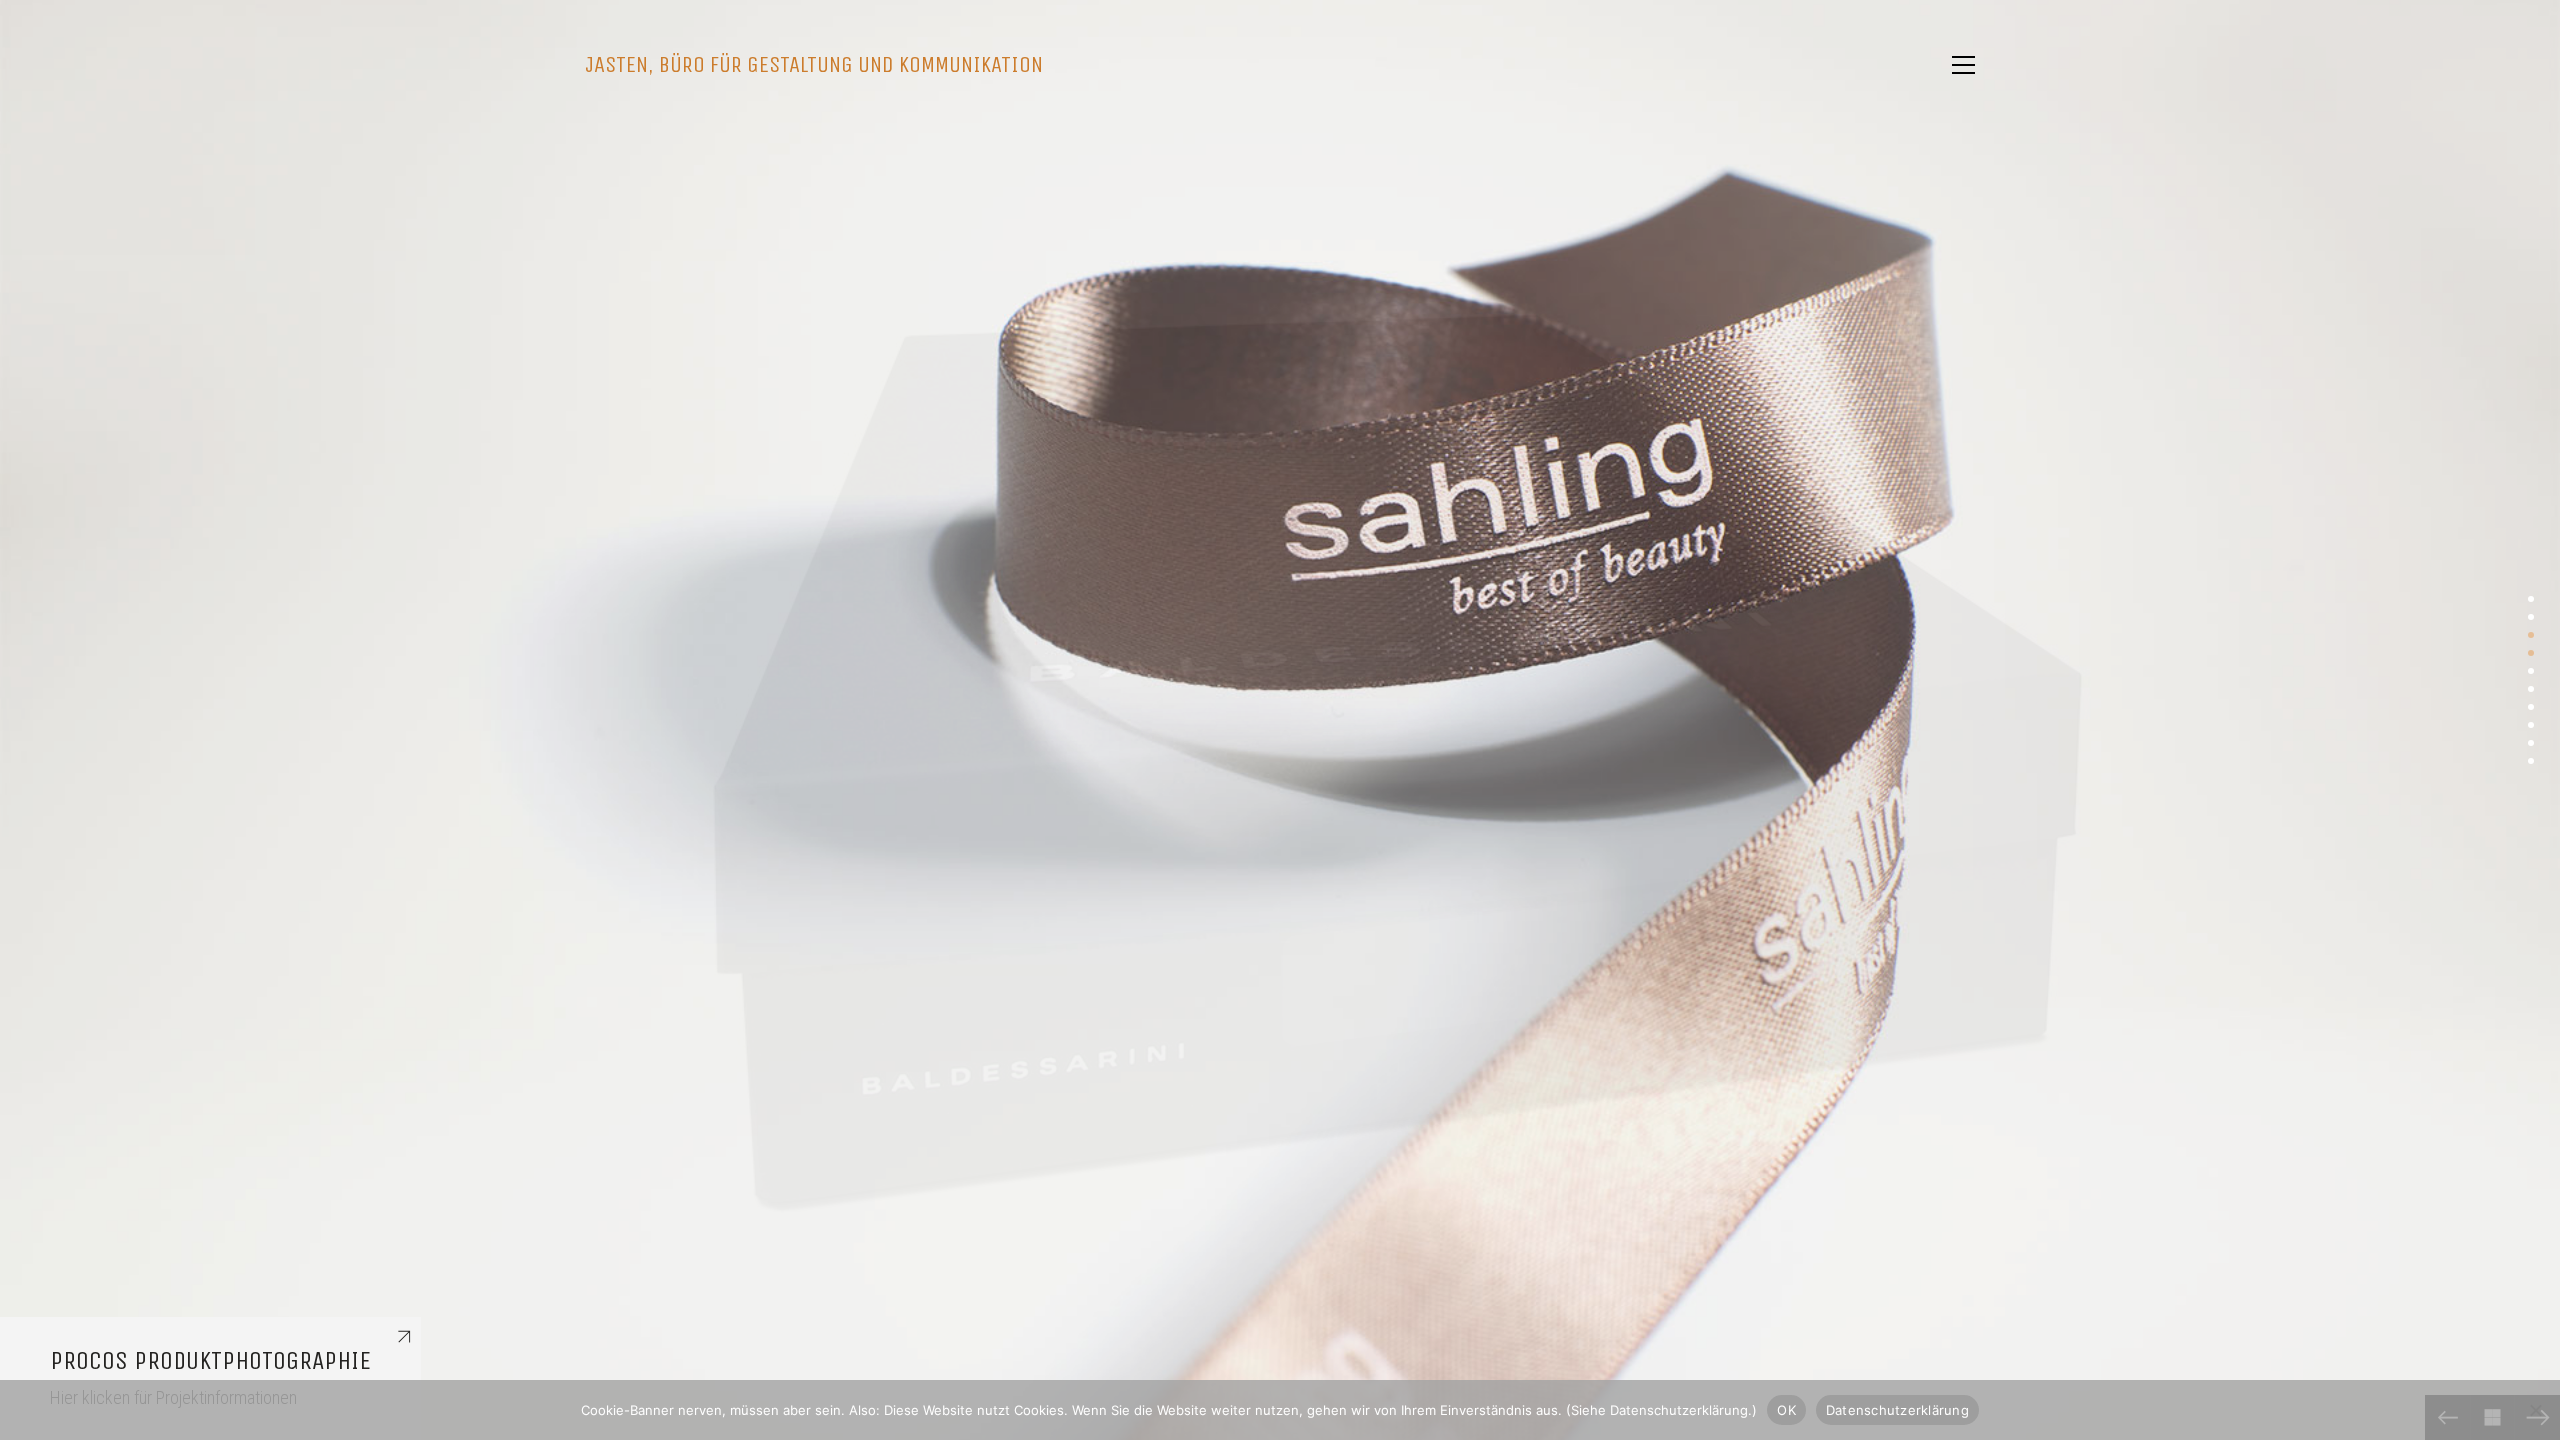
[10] (2531, 761)
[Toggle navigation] (1963, 65)
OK (1786, 1409)
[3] (2531, 635)
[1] (2531, 599)
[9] (2531, 743)
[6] (2531, 689)
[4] (2531, 653)
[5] (2531, 671)
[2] (2531, 617)
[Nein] (2535, 1410)
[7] (2531, 707)
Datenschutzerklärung (1897, 1409)
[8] (2531, 725)
